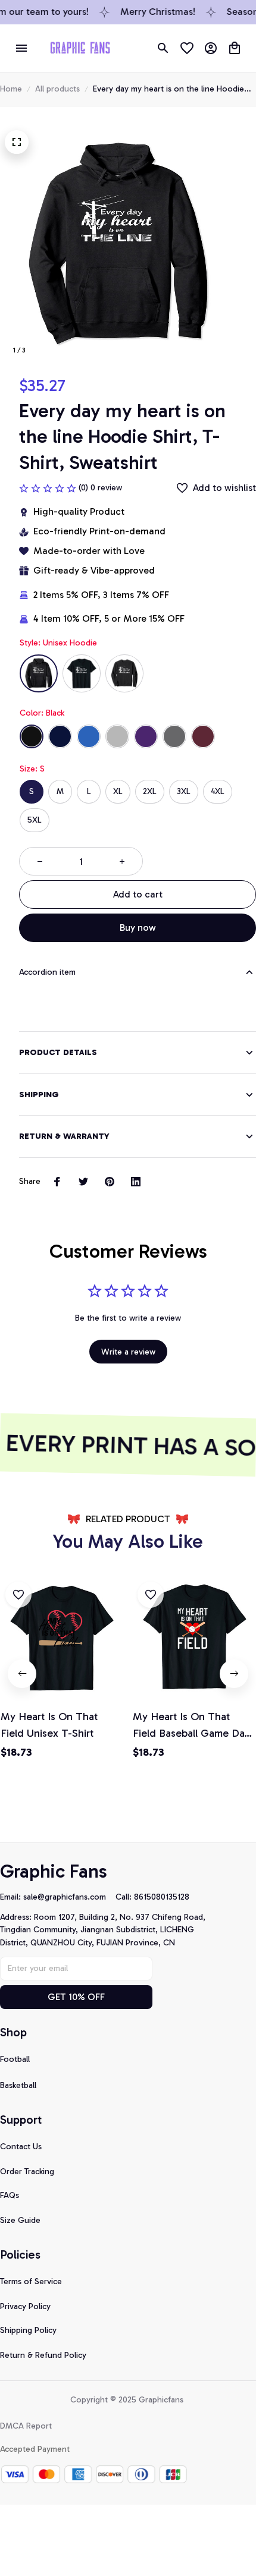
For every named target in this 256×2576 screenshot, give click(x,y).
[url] (69, 1897)
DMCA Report (26, 2426)
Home (11, 89)
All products (57, 89)
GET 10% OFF (76, 1997)
